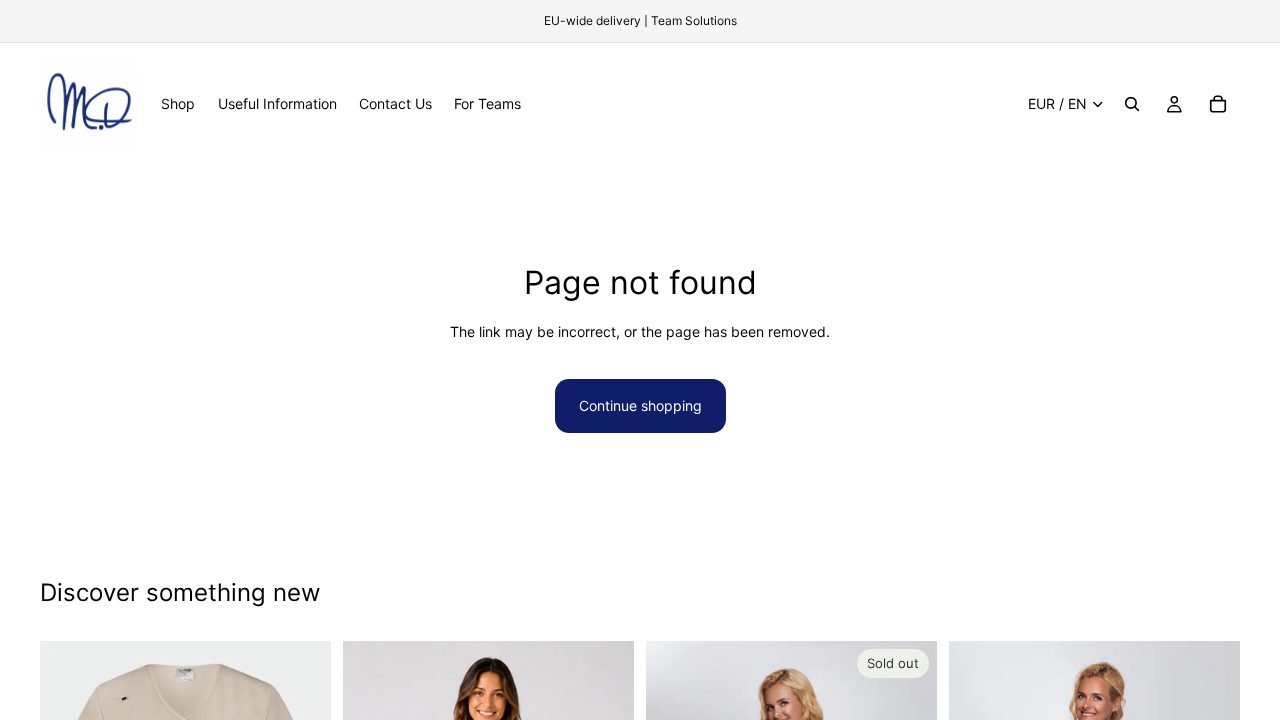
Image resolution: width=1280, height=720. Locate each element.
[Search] (1132, 104)
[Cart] (1218, 104)
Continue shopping (640, 405)
